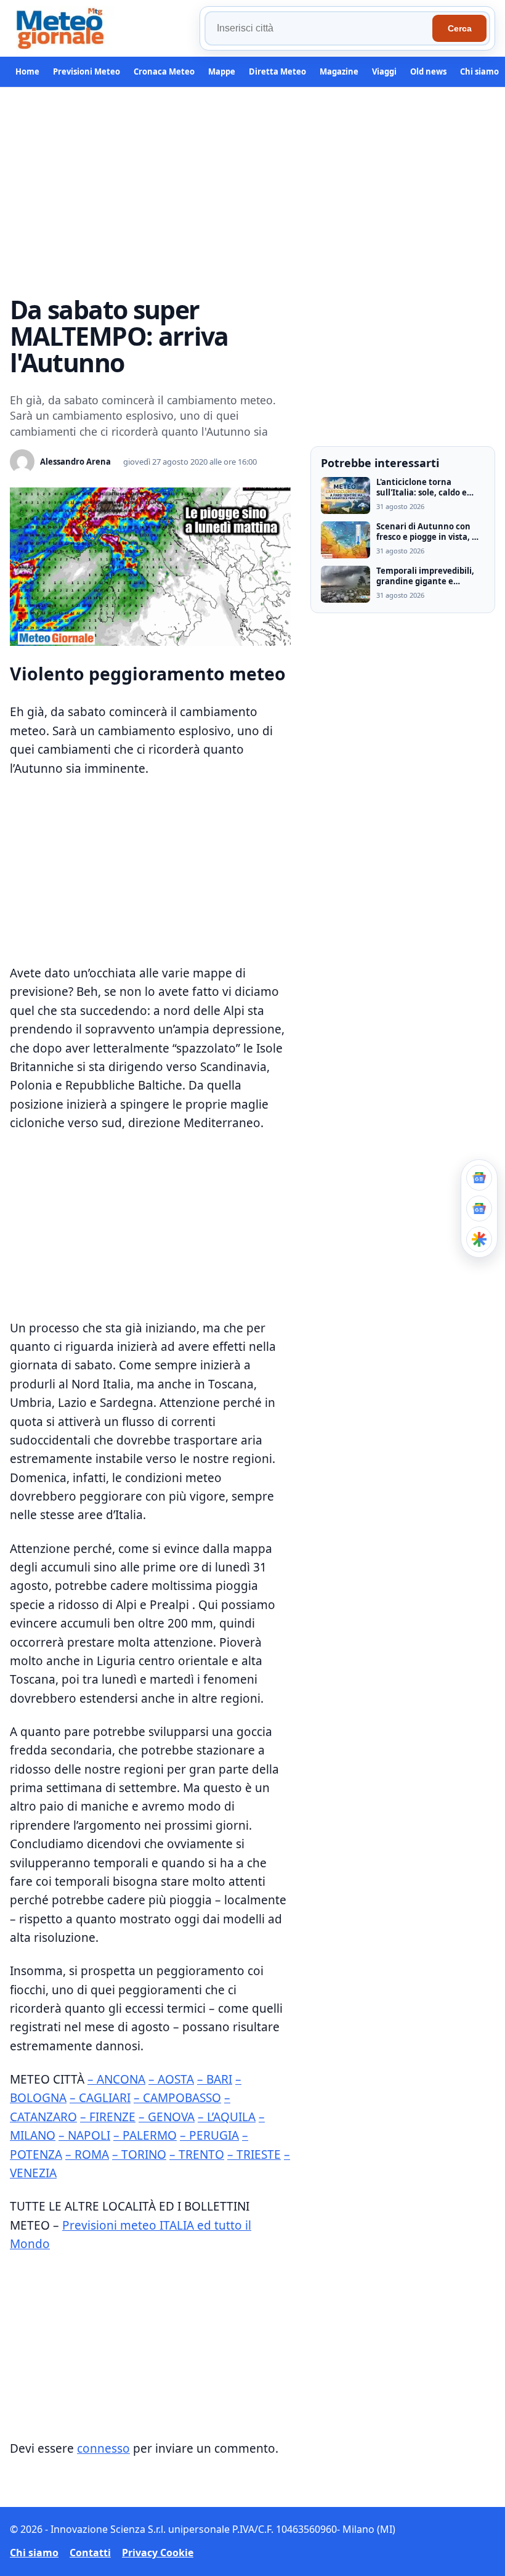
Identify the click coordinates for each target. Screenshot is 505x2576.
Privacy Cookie (158, 2553)
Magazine (339, 71)
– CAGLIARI (100, 2098)
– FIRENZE (108, 2117)
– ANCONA (116, 2079)
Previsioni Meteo (87, 71)
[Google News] (479, 1209)
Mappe (222, 71)
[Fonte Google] (479, 1178)
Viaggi (384, 71)
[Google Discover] (479, 1239)
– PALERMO (145, 2135)
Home (27, 71)
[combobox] (320, 28)
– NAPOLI (84, 2135)
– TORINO (139, 2154)
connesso (103, 2448)
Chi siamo (479, 71)
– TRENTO (197, 2154)
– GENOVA (167, 2117)
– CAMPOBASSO (177, 2098)
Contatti (90, 2553)
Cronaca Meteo (164, 71)
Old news (428, 71)
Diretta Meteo (277, 71)
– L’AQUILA (227, 2117)
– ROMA (87, 2154)
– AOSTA (171, 2079)
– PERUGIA (209, 2135)
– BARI (215, 2079)
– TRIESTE (254, 2154)
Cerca (460, 28)
